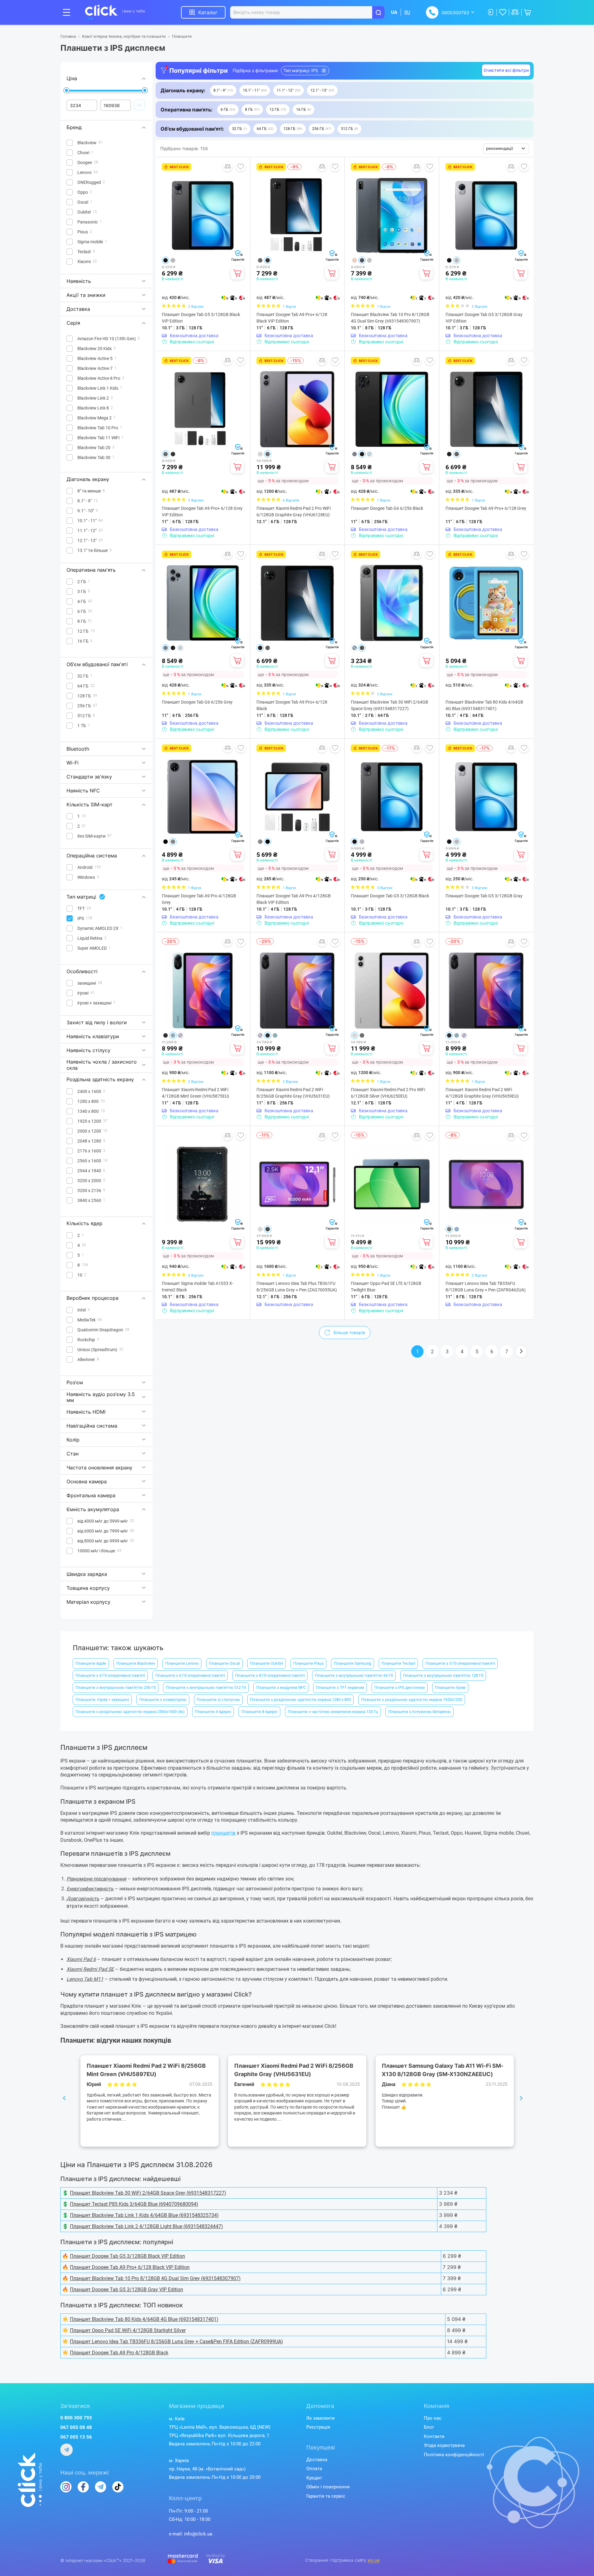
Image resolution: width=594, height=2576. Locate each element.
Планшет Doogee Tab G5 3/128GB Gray (484, 896)
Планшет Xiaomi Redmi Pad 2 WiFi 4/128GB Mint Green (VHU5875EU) (196, 1093)
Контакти (434, 2436)
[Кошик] (237, 273)
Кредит (314, 2478)
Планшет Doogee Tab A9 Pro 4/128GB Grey (199, 899)
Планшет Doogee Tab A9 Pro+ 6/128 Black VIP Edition (292, 318)
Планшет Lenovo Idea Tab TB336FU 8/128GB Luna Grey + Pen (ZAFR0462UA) (486, 1287)
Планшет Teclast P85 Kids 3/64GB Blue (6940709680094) (134, 2204)
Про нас (433, 2418)
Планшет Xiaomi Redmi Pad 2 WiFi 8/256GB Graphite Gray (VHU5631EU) (293, 1093)
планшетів (223, 1833)
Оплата (314, 2469)
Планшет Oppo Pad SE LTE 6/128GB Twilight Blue (386, 1287)
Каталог (208, 12)
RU (407, 12)
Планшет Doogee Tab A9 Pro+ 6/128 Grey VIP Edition (202, 512)
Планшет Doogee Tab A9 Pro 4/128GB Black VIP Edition (294, 899)
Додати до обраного (241, 167)
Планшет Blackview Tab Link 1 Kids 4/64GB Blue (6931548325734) (144, 2215)
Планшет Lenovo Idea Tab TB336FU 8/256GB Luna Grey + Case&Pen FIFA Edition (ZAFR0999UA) (176, 2342)
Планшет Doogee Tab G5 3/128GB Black (390, 896)
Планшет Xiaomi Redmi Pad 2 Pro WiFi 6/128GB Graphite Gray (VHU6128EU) (294, 512)
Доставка (317, 2460)
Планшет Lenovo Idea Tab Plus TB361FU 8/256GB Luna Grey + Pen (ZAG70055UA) (297, 1287)
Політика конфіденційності (454, 2455)
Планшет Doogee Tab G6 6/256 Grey (197, 702)
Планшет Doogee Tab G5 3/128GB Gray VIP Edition (484, 318)
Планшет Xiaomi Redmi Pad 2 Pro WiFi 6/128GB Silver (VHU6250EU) (388, 1093)
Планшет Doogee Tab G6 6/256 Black (387, 508)
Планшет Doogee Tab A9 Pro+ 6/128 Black (292, 705)
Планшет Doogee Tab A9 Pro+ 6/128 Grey (486, 508)
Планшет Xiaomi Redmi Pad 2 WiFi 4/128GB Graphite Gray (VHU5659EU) (482, 1093)
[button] (223, 90)
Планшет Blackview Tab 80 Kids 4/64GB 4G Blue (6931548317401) (484, 705)
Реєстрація (318, 2427)
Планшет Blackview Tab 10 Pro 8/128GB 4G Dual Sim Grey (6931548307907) (390, 318)
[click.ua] (115, 12)
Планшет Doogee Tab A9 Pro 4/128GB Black (119, 2353)
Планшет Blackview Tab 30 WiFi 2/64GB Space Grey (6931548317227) (390, 705)
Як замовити (321, 2418)
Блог (429, 2427)
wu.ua (374, 2560)
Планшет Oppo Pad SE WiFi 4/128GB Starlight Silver (128, 2330)
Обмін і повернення (328, 2487)
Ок (139, 105)
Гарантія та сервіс (326, 2496)
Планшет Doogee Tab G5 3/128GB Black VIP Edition (201, 318)
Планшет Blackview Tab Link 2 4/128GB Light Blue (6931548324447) (146, 2226)
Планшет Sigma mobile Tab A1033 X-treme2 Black (198, 1287)
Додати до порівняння (228, 167)
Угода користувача (444, 2445)
